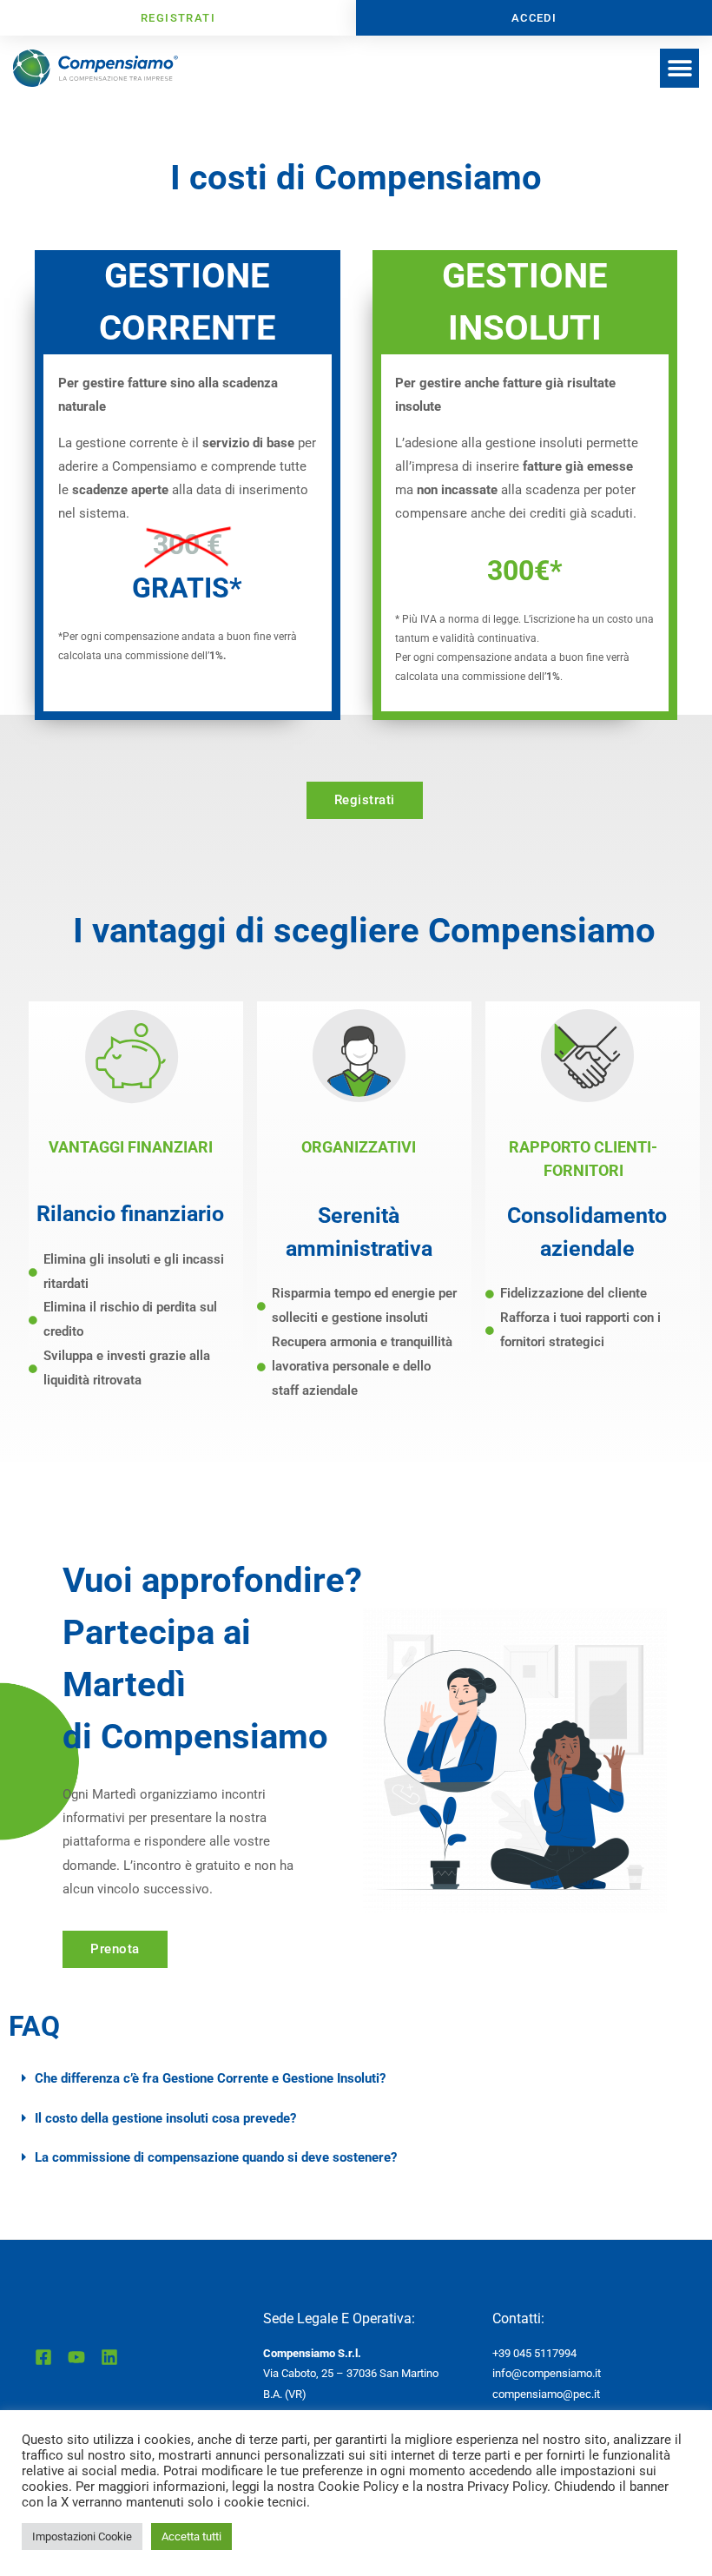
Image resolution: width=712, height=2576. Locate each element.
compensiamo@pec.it (546, 2394)
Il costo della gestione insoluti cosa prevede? (165, 2118)
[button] (679, 68)
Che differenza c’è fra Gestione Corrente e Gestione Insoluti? (210, 2078)
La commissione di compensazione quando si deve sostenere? (216, 2157)
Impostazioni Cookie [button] (82, 2536)
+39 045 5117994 (534, 2353)
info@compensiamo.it (547, 2373)
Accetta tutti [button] (191, 2536)
